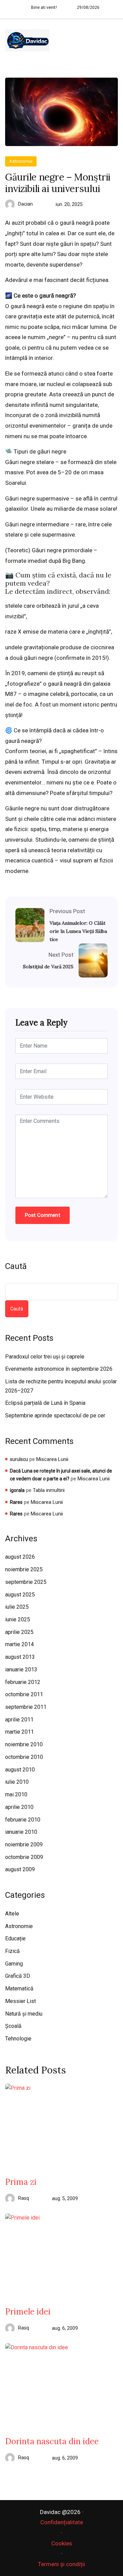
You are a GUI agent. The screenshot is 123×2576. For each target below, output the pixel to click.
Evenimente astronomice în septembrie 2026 (59, 1369)
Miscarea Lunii (52, 1459)
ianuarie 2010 (21, 1832)
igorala (17, 1490)
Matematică (19, 1989)
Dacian (25, 204)
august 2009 (20, 1869)
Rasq (24, 2198)
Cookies (62, 2543)
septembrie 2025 (26, 1582)
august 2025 (20, 1595)
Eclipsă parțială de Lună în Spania (45, 1403)
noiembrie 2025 (24, 1569)
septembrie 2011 (26, 1707)
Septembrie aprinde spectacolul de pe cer (55, 1416)
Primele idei (28, 2312)
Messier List (20, 2001)
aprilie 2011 (19, 1720)
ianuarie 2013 (21, 1669)
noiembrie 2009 (24, 1844)
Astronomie (21, 161)
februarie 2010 (23, 1820)
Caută (16, 1266)
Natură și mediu (24, 2014)
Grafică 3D (18, 1976)
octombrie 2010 (24, 1757)
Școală (13, 2026)
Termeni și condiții (61, 2564)
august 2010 (20, 1770)
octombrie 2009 (24, 1857)
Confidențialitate (62, 2522)
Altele (12, 1914)
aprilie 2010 (19, 1807)
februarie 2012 (23, 1682)
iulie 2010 (17, 1782)
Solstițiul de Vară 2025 (48, 967)
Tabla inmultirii (49, 1490)
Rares (16, 1502)
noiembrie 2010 (24, 1744)
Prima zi (21, 2182)
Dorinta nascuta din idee (52, 2442)
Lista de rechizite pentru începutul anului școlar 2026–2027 (61, 1386)
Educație (15, 1938)
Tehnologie (18, 2039)
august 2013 (20, 1657)
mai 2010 (16, 1794)
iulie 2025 (17, 1607)
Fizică (12, 1951)
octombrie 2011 (24, 1694)
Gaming (14, 1964)
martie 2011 (19, 1732)
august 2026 (20, 1557)
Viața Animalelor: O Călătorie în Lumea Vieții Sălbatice (78, 931)
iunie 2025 (18, 1619)
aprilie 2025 (19, 1632)
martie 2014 (19, 1644)
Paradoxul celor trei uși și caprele (45, 1357)
